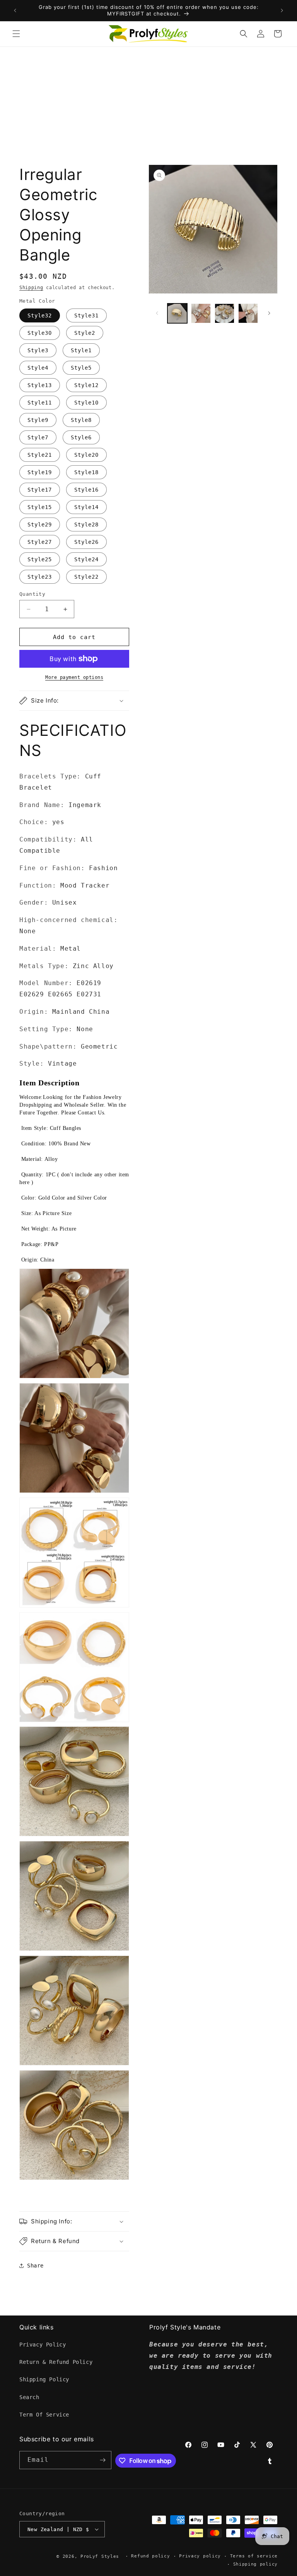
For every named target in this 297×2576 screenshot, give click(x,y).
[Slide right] (269, 313)
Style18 (86, 472)
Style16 (86, 490)
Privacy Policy (43, 2345)
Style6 (81, 437)
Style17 (40, 490)
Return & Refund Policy (56, 2362)
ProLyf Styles (100, 2556)
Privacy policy (200, 2556)
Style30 (40, 333)
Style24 (86, 559)
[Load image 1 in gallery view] (177, 313)
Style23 (40, 577)
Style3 (38, 350)
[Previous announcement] (15, 10)
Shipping (31, 288)
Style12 (86, 385)
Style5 (81, 368)
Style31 (86, 315)
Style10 (86, 403)
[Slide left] (157, 313)
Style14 (86, 507)
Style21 (40, 455)
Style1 (81, 350)
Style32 (40, 315)
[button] (16, 34)
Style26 (86, 542)
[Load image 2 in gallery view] (201, 313)
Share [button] (35, 2266)
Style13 (40, 385)
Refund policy (150, 2556)
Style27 (40, 542)
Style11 (40, 403)
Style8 (81, 420)
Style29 (40, 524)
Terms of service (254, 2556)
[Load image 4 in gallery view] (248, 313)
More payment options (74, 677)
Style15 (40, 507)
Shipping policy (256, 2564)
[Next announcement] (282, 10)
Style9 (38, 420)
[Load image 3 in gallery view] (224, 313)
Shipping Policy (44, 2379)
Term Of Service (44, 2415)
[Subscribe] (102, 2460)
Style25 (40, 559)
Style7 (38, 437)
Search (29, 2397)
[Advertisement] (148, 105)
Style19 (40, 472)
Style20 (86, 455)
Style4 (38, 368)
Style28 (86, 524)
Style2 (85, 333)
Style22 (86, 577)
